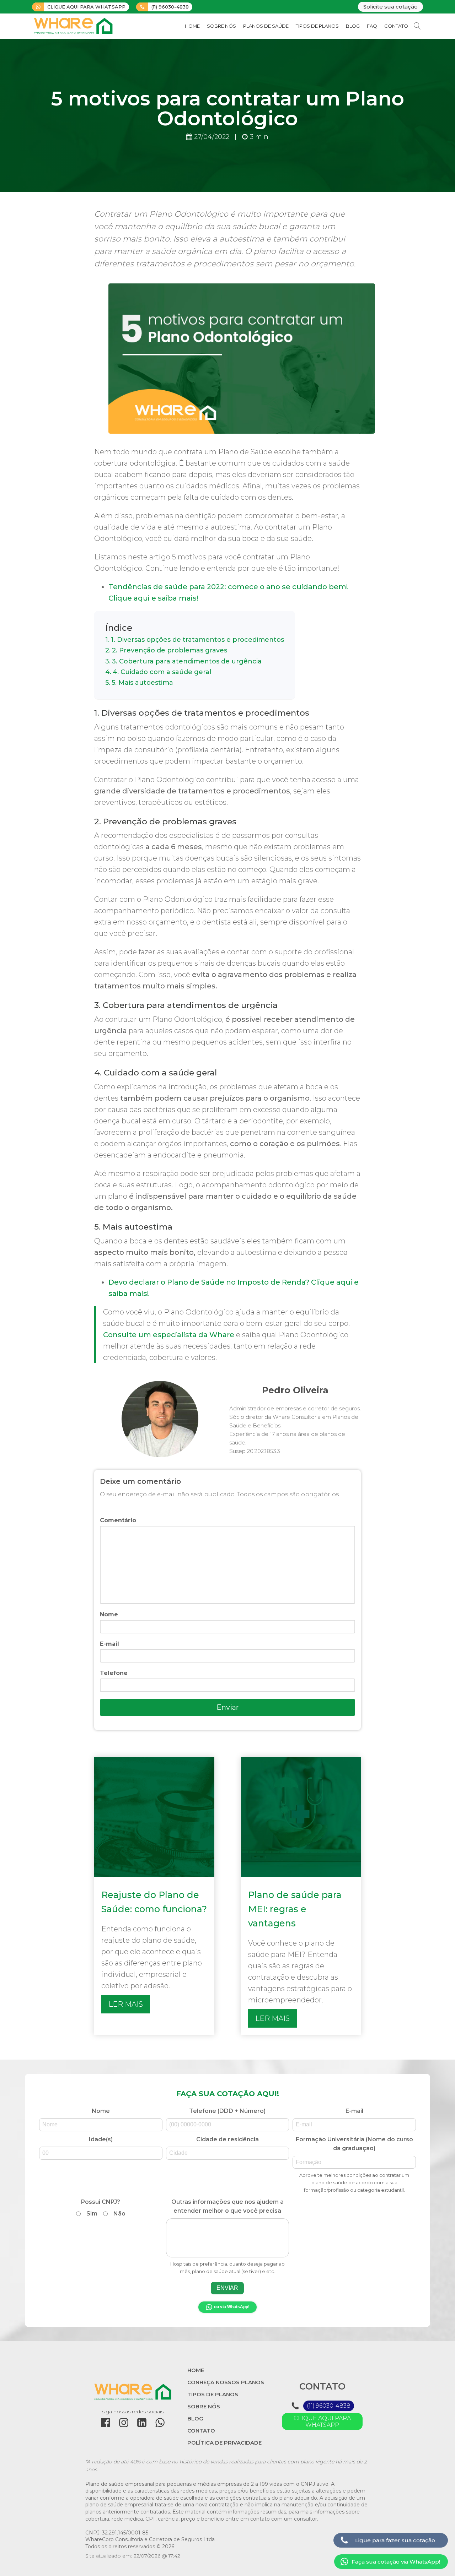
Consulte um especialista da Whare (169, 1335)
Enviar (228, 1707)
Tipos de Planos (317, 26)
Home (192, 26)
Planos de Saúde (266, 26)
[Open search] (417, 26)
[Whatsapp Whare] (160, 2423)
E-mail (109, 1644)
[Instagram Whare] (124, 2423)
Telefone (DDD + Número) (227, 2111)
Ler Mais (126, 2004)
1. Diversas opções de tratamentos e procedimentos (197, 640)
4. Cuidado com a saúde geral (162, 672)
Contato (396, 26)
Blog (353, 26)
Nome (109, 1614)
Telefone (114, 1673)
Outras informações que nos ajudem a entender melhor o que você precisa (227, 2236)
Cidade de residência (227, 2139)
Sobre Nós (221, 26)
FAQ (372, 26)
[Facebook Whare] (106, 2423)
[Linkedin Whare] (142, 2423)
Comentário (118, 1520)
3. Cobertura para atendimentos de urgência (187, 661)
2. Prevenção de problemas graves (170, 650)
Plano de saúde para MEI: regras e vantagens (295, 1909)
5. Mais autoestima (142, 683)
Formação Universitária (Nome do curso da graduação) (354, 2164)
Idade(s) (101, 2139)
